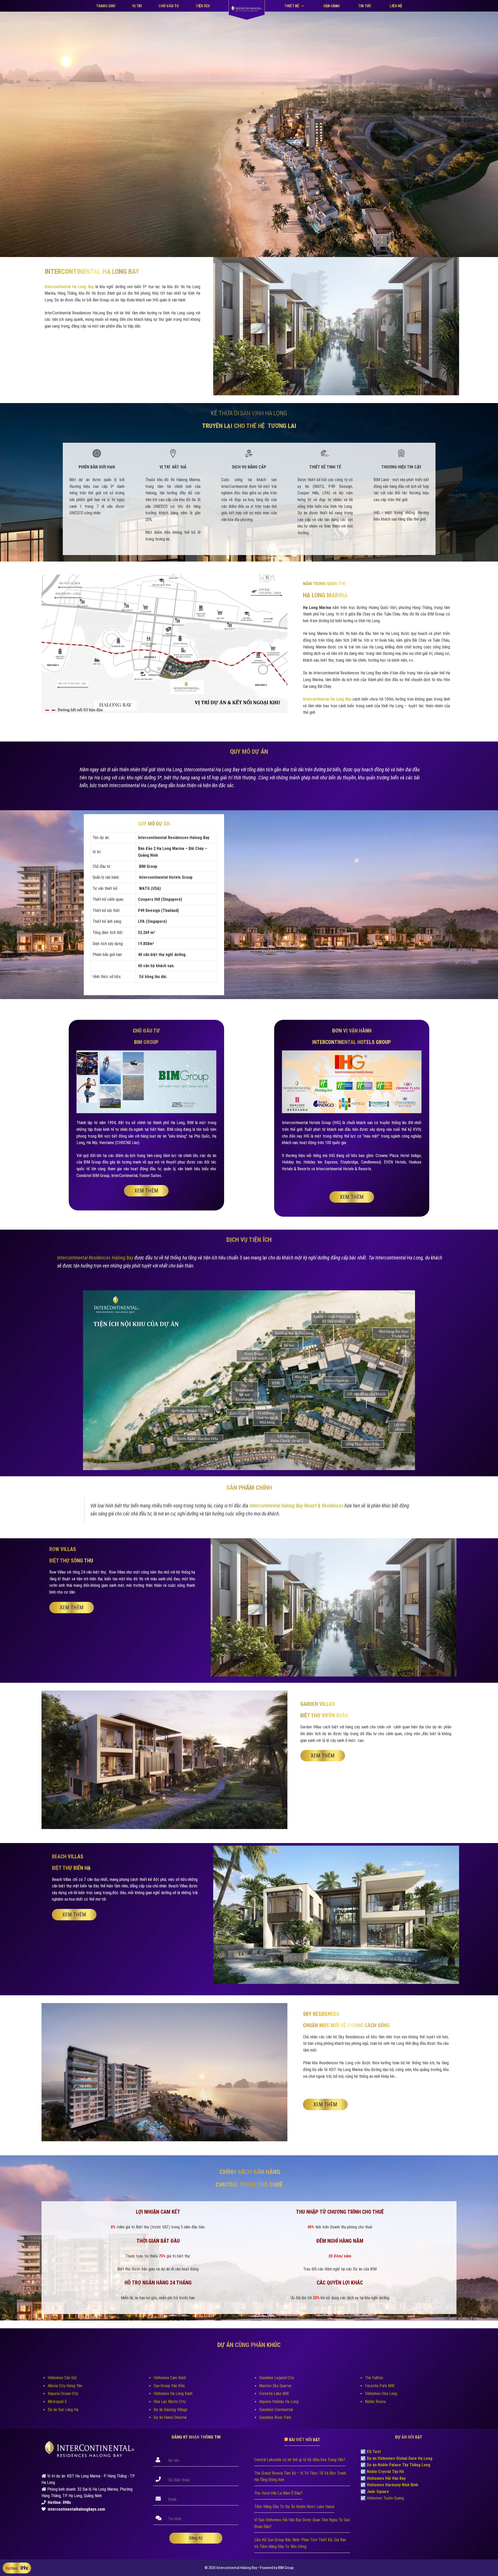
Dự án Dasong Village (171, 2410)
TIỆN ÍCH (203, 6)
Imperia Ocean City (63, 2394)
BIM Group (286, 2568)
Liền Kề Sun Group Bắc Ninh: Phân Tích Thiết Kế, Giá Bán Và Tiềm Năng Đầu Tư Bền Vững (300, 2543)
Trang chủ (106, 6)
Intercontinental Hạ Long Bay (69, 287)
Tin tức (365, 6)
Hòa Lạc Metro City (170, 2402)
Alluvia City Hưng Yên (65, 2386)
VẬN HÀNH (331, 6)
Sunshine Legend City (277, 2378)
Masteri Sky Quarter (275, 2386)
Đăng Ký (196, 2538)
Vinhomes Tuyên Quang (385, 2498)
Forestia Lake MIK (274, 2394)
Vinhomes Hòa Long (381, 2394)
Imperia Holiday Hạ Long (279, 2402)
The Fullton (374, 2378)
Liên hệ (396, 6)
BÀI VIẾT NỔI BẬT (305, 2440)
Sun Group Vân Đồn (169, 2386)
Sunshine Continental (276, 2410)
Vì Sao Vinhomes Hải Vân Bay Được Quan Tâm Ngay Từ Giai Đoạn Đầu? (302, 2523)
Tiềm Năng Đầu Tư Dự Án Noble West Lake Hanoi (294, 2507)
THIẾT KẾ (292, 6)
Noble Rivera (375, 2402)
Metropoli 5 (57, 2402)
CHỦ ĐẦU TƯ (169, 6)
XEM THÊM (146, 1191)
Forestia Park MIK (380, 2386)
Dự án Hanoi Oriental (170, 2417)
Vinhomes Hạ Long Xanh (173, 2394)
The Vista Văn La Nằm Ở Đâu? (278, 2493)
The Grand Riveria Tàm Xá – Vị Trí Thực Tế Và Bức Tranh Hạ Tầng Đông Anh (300, 2477)
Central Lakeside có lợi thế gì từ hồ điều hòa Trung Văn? (300, 2460)
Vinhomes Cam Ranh (170, 2378)
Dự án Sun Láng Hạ (63, 2410)
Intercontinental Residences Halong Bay (95, 1258)
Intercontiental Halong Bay (237, 2568)
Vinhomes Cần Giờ (62, 2378)
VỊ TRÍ (137, 6)
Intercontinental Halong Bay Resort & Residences (296, 1506)
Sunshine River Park (275, 2417)
